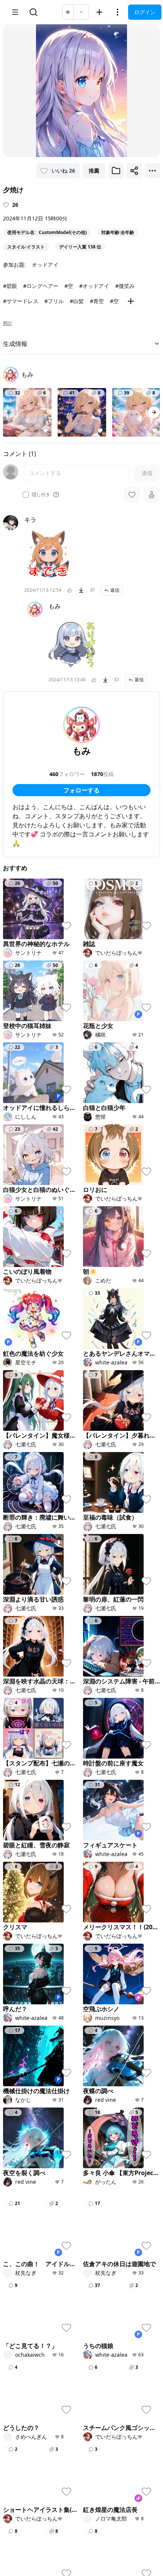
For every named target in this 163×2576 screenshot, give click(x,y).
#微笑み (125, 286)
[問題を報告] (92, 590)
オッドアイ (45, 265)
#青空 (97, 301)
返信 (115, 590)
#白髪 (77, 301)
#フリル (54, 301)
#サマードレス (21, 301)
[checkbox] (26, 495)
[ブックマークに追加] (116, 171)
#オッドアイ (94, 286)
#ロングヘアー (41, 286)
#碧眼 (10, 286)
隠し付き (41, 495)
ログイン (145, 12)
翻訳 (8, 323)
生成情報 (15, 344)
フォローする (81, 790)
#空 (69, 286)
